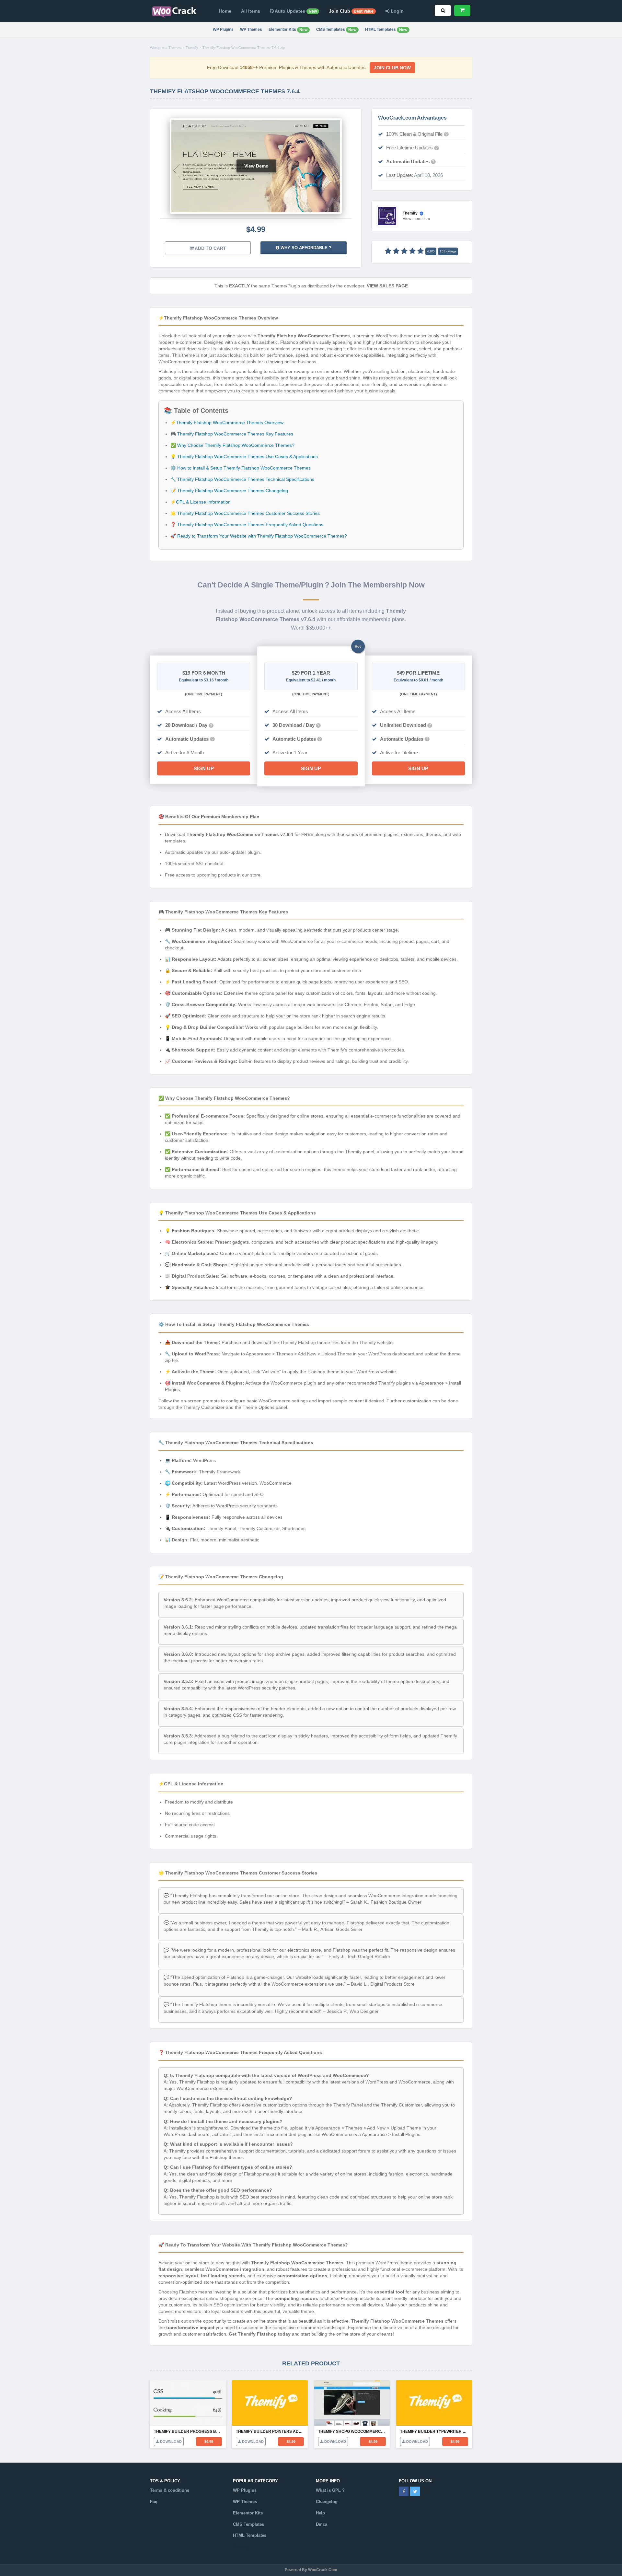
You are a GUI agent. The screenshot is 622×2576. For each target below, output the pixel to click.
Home (225, 11)
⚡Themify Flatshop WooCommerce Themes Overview (227, 423)
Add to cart (210, 248)
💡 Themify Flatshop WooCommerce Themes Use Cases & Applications (244, 457)
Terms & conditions (170, 2490)
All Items (251, 11)
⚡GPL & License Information (201, 502)
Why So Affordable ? (305, 248)
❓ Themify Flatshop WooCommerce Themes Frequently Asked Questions (247, 525)
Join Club (351, 11)
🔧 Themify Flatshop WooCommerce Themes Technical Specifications (242, 479)
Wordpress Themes (166, 48)
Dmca (322, 2524)
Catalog (241, 2547)
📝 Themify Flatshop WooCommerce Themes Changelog (229, 491)
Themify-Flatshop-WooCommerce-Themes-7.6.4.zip (244, 48)
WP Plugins (223, 29)
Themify (192, 48)
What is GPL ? (330, 2490)
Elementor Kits (288, 30)
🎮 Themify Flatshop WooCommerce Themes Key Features (232, 434)
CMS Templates (336, 30)
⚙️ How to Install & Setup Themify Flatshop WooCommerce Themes (241, 468)
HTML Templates (386, 30)
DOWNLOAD (170, 2442)
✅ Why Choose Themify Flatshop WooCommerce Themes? (232, 445)
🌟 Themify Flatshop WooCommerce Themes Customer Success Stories (245, 513)
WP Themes (251, 29)
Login (397, 11)
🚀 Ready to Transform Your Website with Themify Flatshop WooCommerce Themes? (259, 536)
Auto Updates (295, 11)
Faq (154, 2502)
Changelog (327, 2502)
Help (320, 2513)
